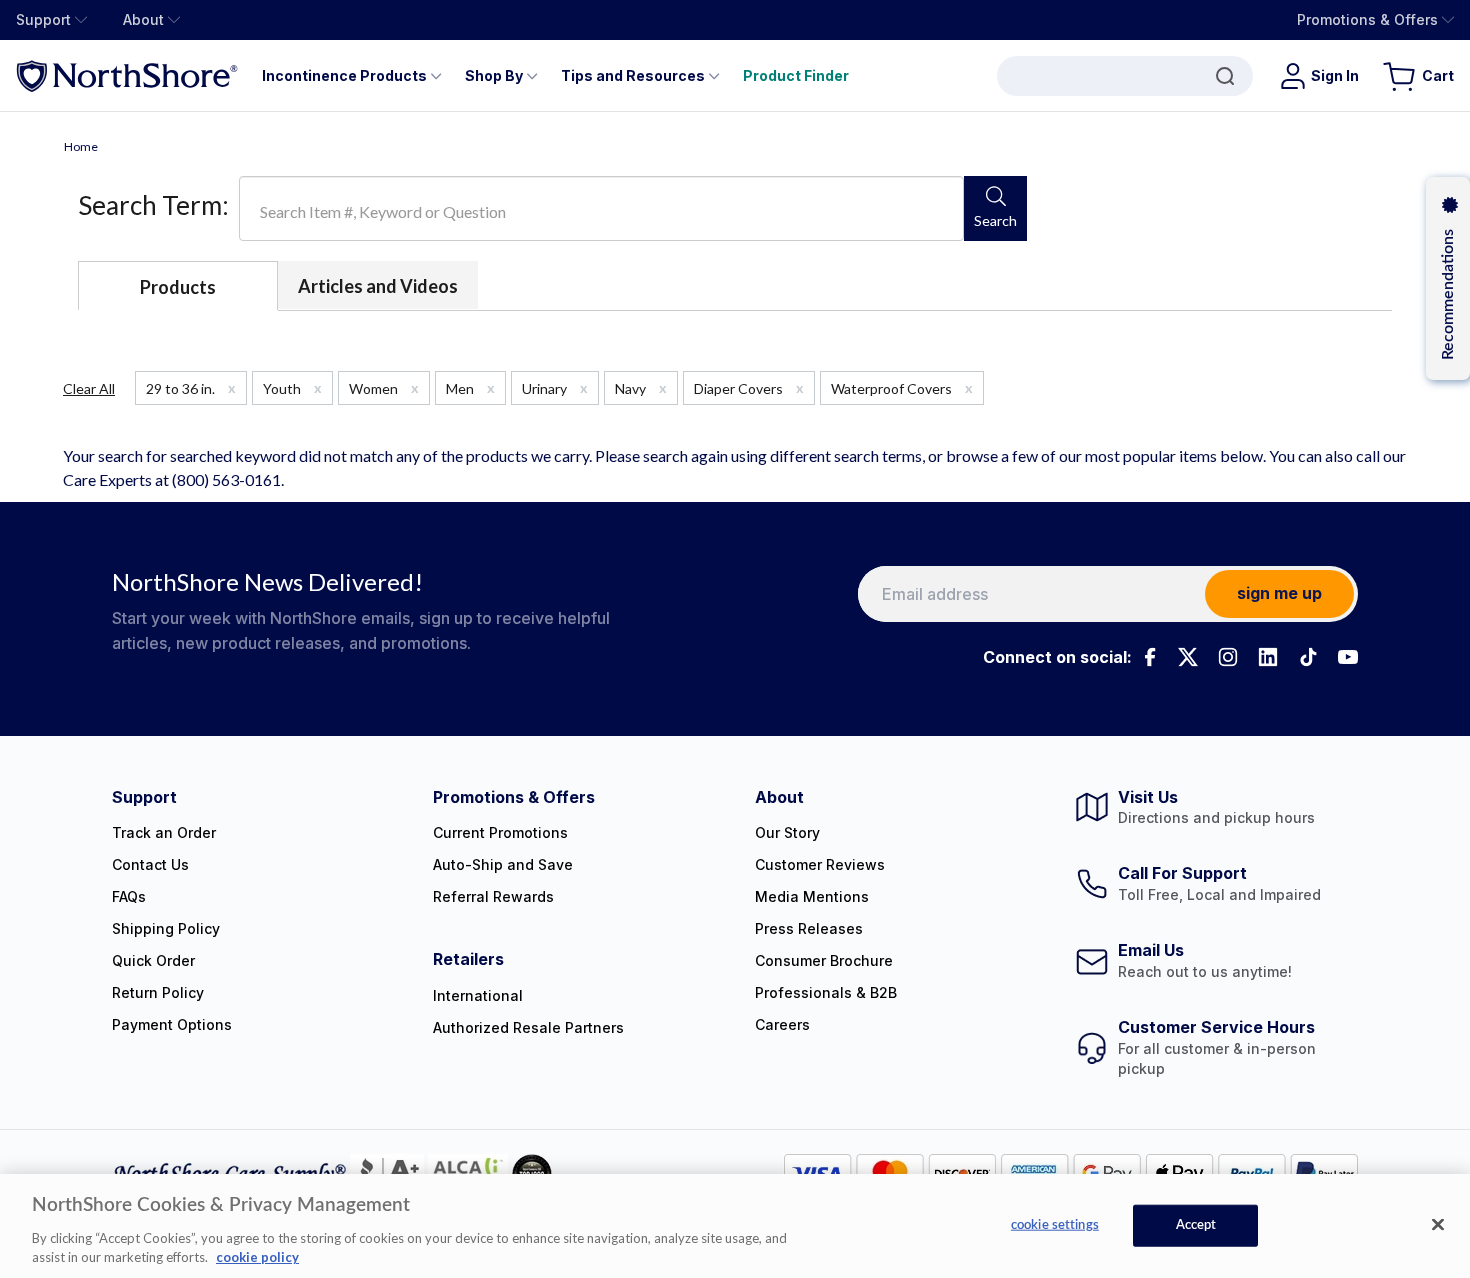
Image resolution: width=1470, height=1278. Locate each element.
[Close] (1438, 1225)
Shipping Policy (166, 928)
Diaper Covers (749, 388)
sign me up (1279, 593)
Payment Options (172, 1024)
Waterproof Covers (902, 388)
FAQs (129, 896)
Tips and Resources (633, 75)
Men (470, 388)
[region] (735, 1226)
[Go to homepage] (127, 75)
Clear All (89, 388)
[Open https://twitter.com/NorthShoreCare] (1188, 657)
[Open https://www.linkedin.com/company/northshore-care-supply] (1268, 657)
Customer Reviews (820, 864)
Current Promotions (500, 832)
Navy (641, 388)
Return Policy (158, 992)
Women (384, 388)
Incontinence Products (344, 75)
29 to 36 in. (191, 388)
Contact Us (150, 864)
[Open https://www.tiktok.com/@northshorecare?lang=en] (1308, 657)
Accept (1196, 1225)
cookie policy (257, 1257)
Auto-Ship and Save (503, 864)
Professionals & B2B (826, 992)
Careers (782, 1024)
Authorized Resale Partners (528, 1027)
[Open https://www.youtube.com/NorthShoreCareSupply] (1348, 657)
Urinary (555, 388)
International (478, 995)
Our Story (787, 832)
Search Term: (153, 205)
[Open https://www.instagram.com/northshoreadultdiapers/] (1228, 657)
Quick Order (153, 960)
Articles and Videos (378, 286)
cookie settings (1055, 1225)
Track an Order (164, 832)
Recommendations (1448, 294)
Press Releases (809, 928)
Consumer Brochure (824, 960)
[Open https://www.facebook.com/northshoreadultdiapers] (1148, 657)
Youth (292, 388)
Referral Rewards (493, 896)
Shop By (494, 75)
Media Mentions (812, 896)
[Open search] (1125, 76)
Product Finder (796, 75)
